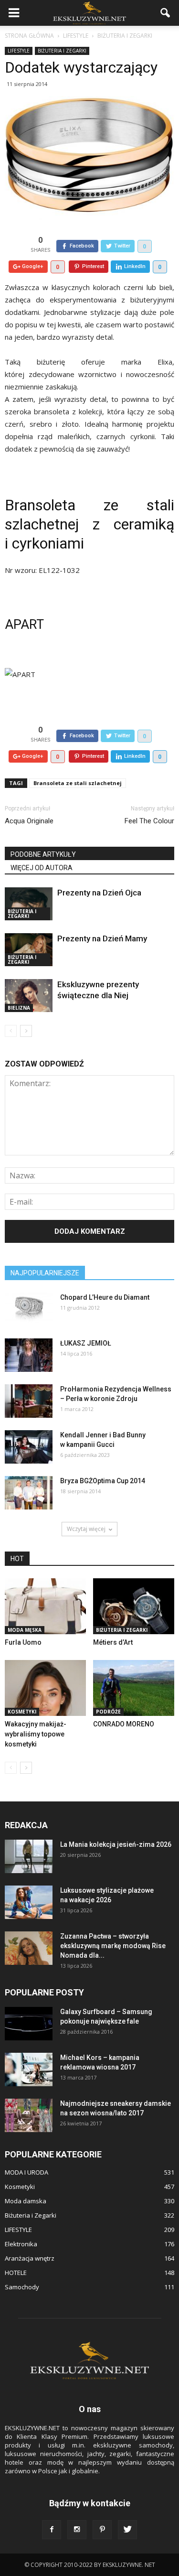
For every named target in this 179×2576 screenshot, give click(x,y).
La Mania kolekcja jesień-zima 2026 (116, 1844)
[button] (166, 13)
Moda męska (25, 1630)
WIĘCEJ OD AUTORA (42, 868)
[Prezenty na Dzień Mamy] (29, 950)
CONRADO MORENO (124, 1724)
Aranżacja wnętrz (30, 2258)
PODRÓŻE (108, 1712)
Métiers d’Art (113, 1642)
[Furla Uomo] (45, 1606)
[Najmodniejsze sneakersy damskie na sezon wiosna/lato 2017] (29, 2115)
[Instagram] (77, 2530)
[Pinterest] (102, 2530)
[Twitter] (127, 2530)
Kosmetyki (22, 1712)
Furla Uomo (23, 1642)
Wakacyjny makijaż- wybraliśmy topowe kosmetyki (36, 1734)
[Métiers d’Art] (134, 1606)
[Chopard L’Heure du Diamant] (29, 1309)
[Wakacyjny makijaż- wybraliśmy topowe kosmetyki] (45, 1688)
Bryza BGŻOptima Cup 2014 (103, 1481)
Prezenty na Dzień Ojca (99, 893)
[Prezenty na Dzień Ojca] (29, 904)
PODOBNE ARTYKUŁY (43, 854)
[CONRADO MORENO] (134, 1688)
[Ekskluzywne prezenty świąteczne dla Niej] (29, 996)
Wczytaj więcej (86, 1529)
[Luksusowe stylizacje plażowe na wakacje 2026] (29, 1902)
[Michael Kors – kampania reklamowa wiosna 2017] (29, 2069)
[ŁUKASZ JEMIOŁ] (29, 1355)
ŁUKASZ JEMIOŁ (86, 1343)
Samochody (22, 2287)
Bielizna (19, 1008)
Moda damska (26, 2201)
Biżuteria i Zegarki (62, 51)
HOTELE (16, 2273)
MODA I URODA (26, 2172)
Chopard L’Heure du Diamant (105, 1297)
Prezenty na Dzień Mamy (102, 938)
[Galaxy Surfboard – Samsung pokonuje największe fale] (29, 2024)
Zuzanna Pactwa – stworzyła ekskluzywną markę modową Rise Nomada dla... (113, 1946)
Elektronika (21, 2244)
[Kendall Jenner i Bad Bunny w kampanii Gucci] (29, 1447)
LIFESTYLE (19, 51)
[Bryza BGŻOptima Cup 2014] (29, 1493)
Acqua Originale (29, 821)
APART (24, 625)
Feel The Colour (149, 821)
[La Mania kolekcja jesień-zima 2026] (29, 1856)
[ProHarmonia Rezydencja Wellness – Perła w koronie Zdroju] (29, 1401)
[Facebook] (52, 2530)
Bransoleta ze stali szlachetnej (78, 783)
